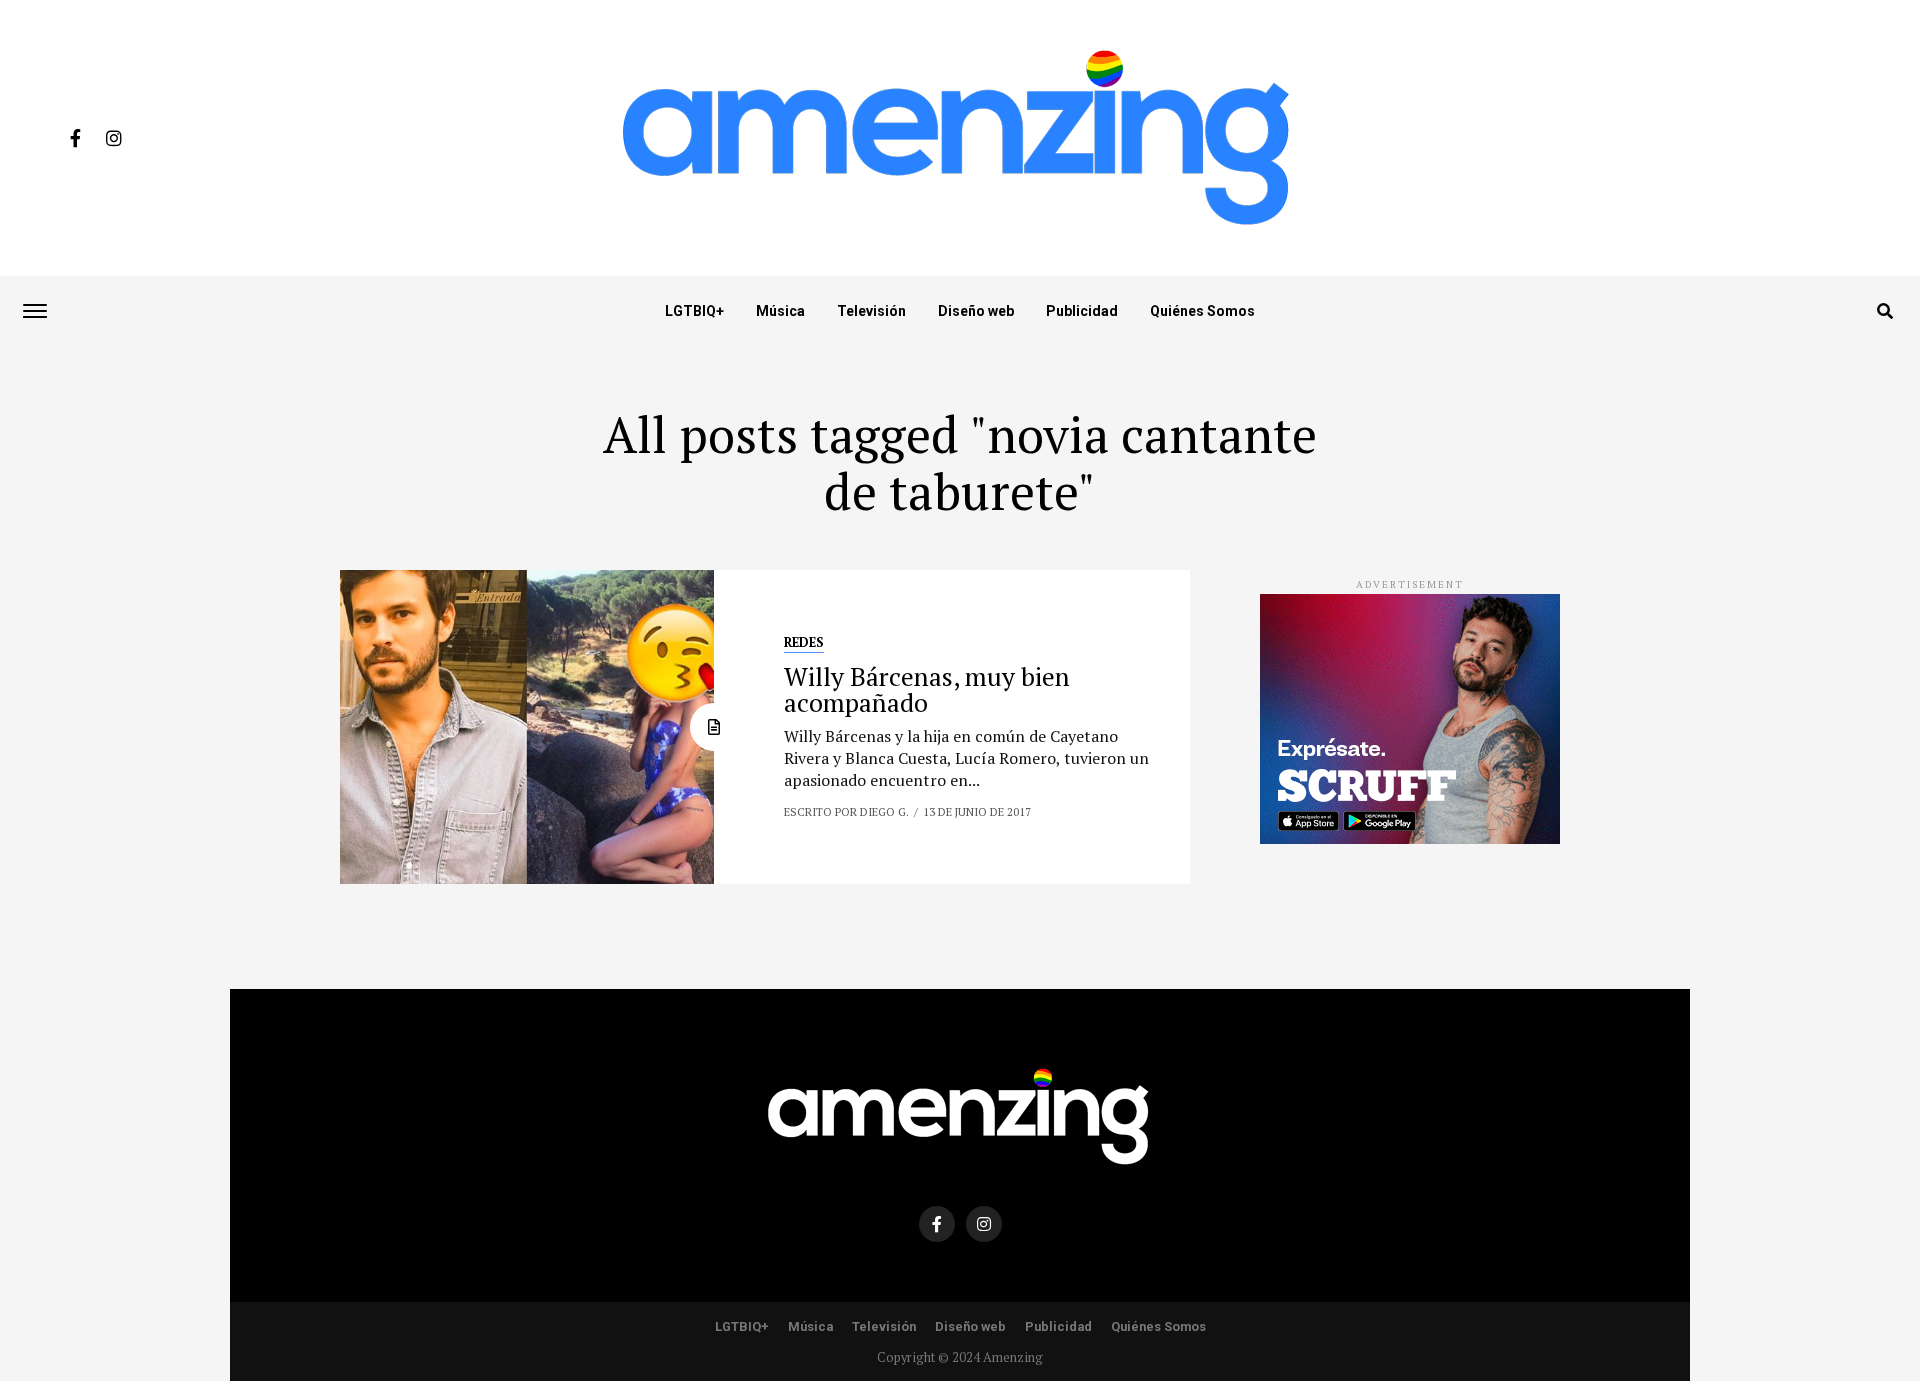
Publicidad (1082, 311)
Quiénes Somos (1202, 311)
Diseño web (976, 311)
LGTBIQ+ (694, 311)
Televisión (871, 311)
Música (780, 311)
